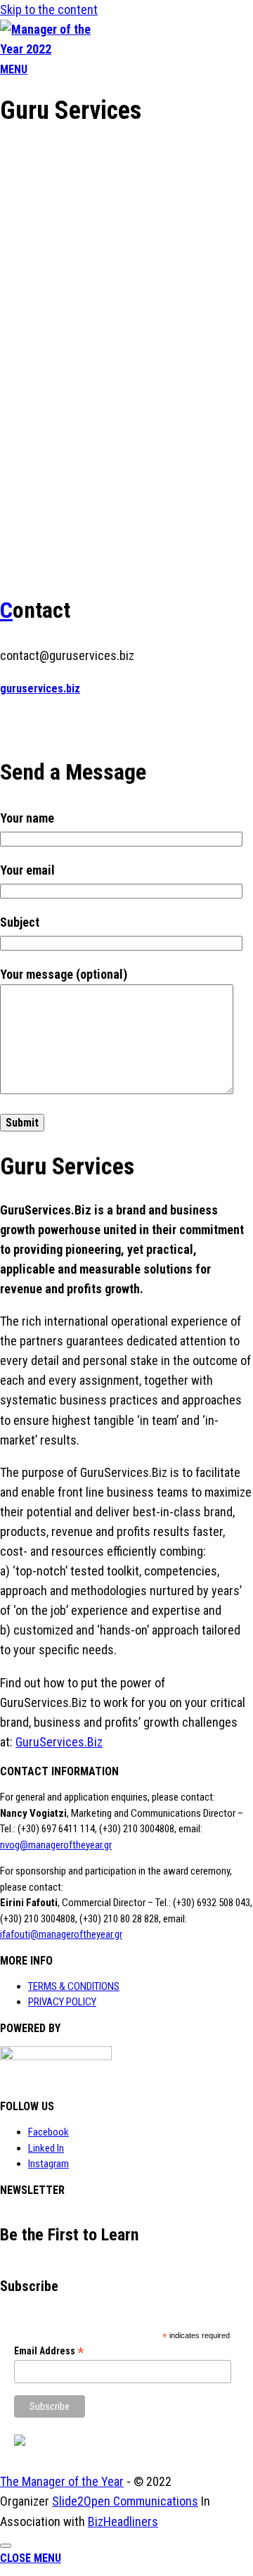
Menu (14, 69)
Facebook (48, 2132)
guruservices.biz (40, 689)
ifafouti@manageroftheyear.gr (61, 1934)
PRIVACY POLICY (62, 2002)
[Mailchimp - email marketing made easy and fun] (20, 2442)
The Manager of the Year (62, 2481)
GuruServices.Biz (59, 1742)
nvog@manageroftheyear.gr (56, 1845)
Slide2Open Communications (125, 2501)
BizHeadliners (123, 2521)
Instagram (48, 2164)
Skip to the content (49, 9)
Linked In (46, 2148)
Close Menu (31, 2558)
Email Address (49, 2351)
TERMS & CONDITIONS (74, 1986)
